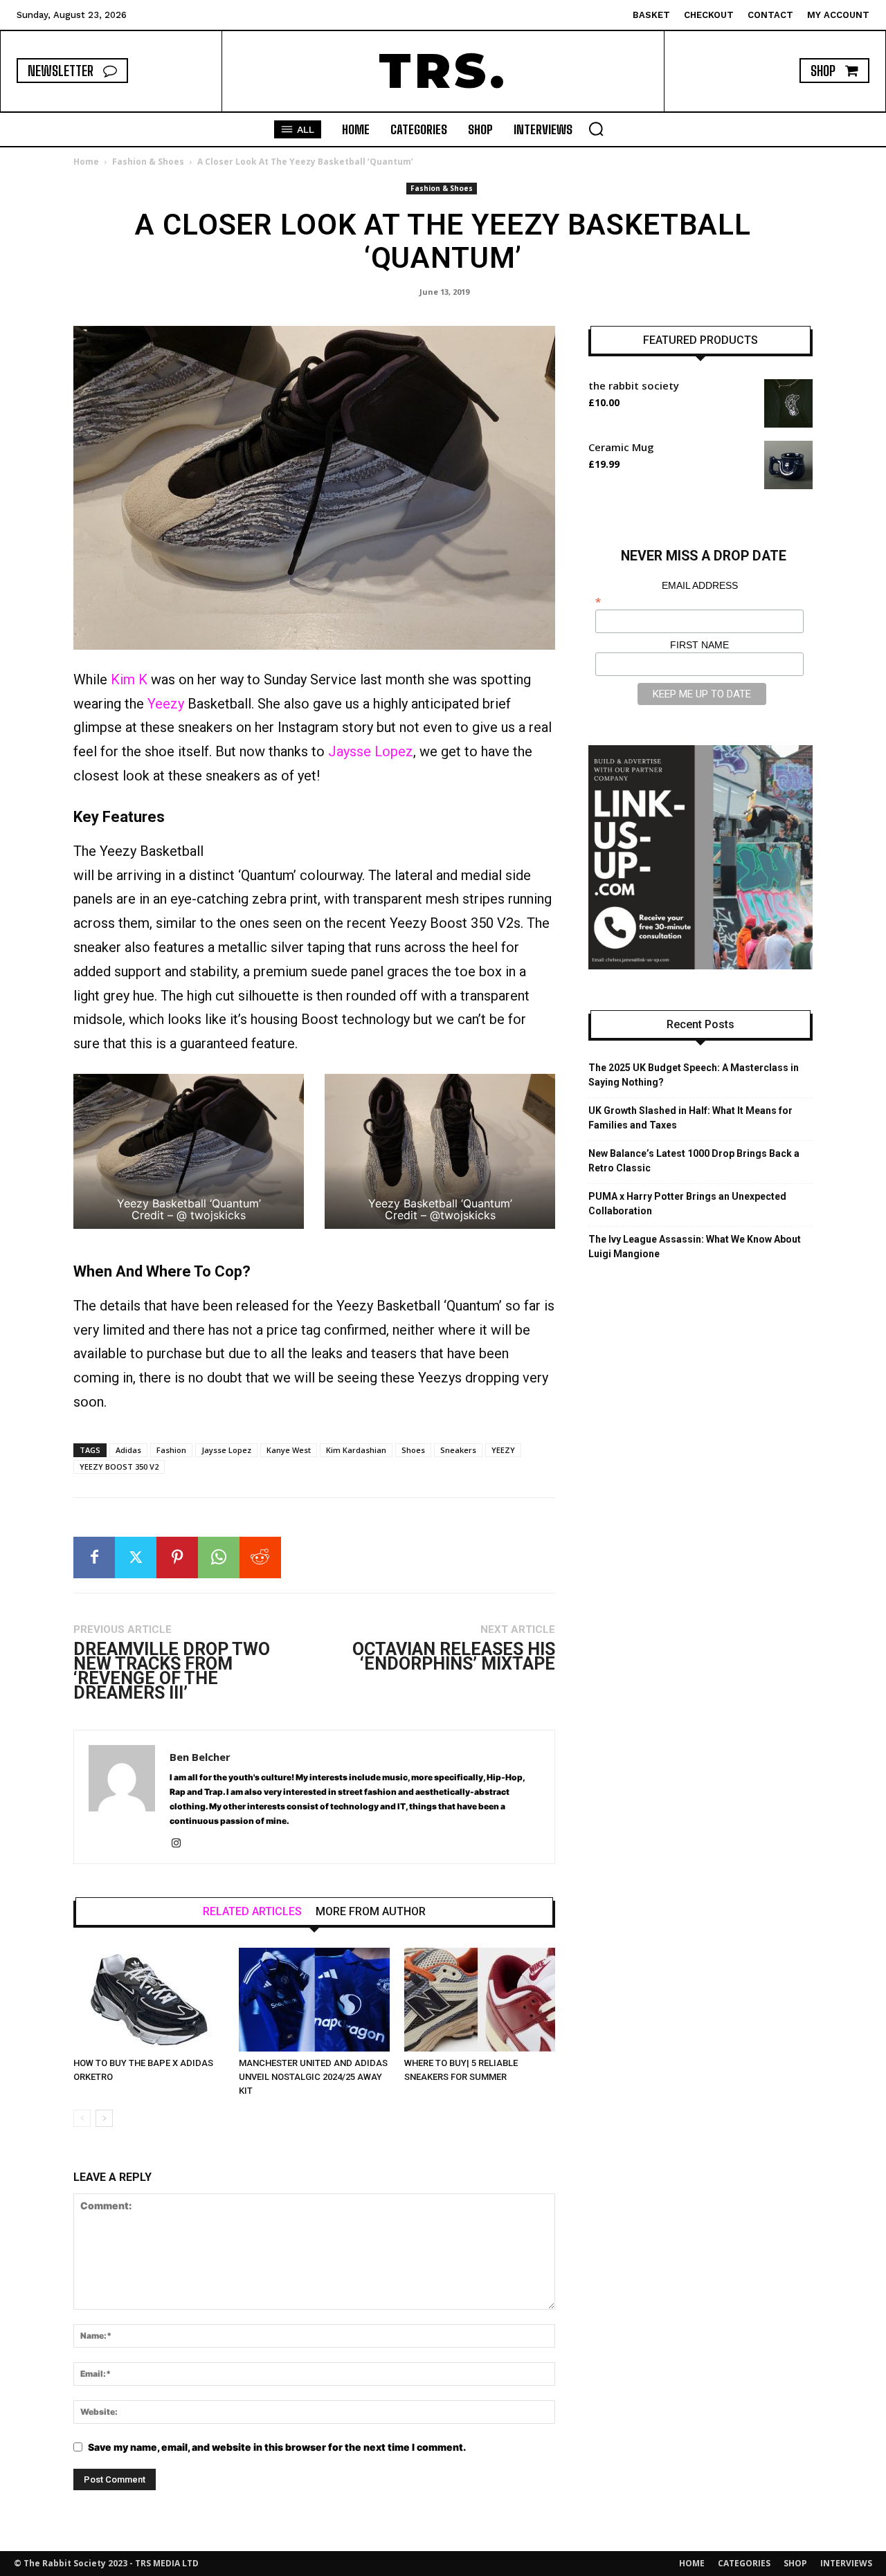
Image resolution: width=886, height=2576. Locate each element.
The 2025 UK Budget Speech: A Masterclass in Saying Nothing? (694, 1075)
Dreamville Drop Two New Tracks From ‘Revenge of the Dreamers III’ (172, 1671)
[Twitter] (136, 1558)
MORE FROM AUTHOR (371, 1912)
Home (86, 162)
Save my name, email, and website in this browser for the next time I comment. (277, 2447)
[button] (596, 129)
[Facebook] (94, 1558)
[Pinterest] (177, 1558)
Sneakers (458, 1450)
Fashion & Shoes (148, 162)
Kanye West (289, 1450)
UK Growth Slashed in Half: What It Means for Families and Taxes (690, 1118)
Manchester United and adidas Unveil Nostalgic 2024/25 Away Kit (313, 2077)
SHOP (795, 2563)
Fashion (171, 1450)
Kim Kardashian (356, 1450)
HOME (692, 2563)
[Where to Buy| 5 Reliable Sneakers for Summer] (480, 2000)
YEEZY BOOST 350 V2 (119, 1467)
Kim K (129, 679)
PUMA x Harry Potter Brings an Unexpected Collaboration (687, 1204)
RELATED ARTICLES (252, 1912)
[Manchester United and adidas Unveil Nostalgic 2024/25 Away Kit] (314, 2000)
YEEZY (503, 1450)
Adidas (128, 1450)
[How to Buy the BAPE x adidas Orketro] (149, 2000)
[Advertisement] (393, 831)
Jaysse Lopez (371, 751)
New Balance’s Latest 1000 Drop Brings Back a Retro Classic (694, 1161)
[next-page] (104, 2118)
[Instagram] (181, 1844)
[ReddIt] (260, 1558)
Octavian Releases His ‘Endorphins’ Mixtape (454, 1656)
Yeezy (166, 704)
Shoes (413, 1450)
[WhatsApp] (219, 1558)
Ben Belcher (200, 1757)
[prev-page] (82, 2118)
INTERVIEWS (846, 2563)
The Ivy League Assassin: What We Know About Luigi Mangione (695, 1246)
